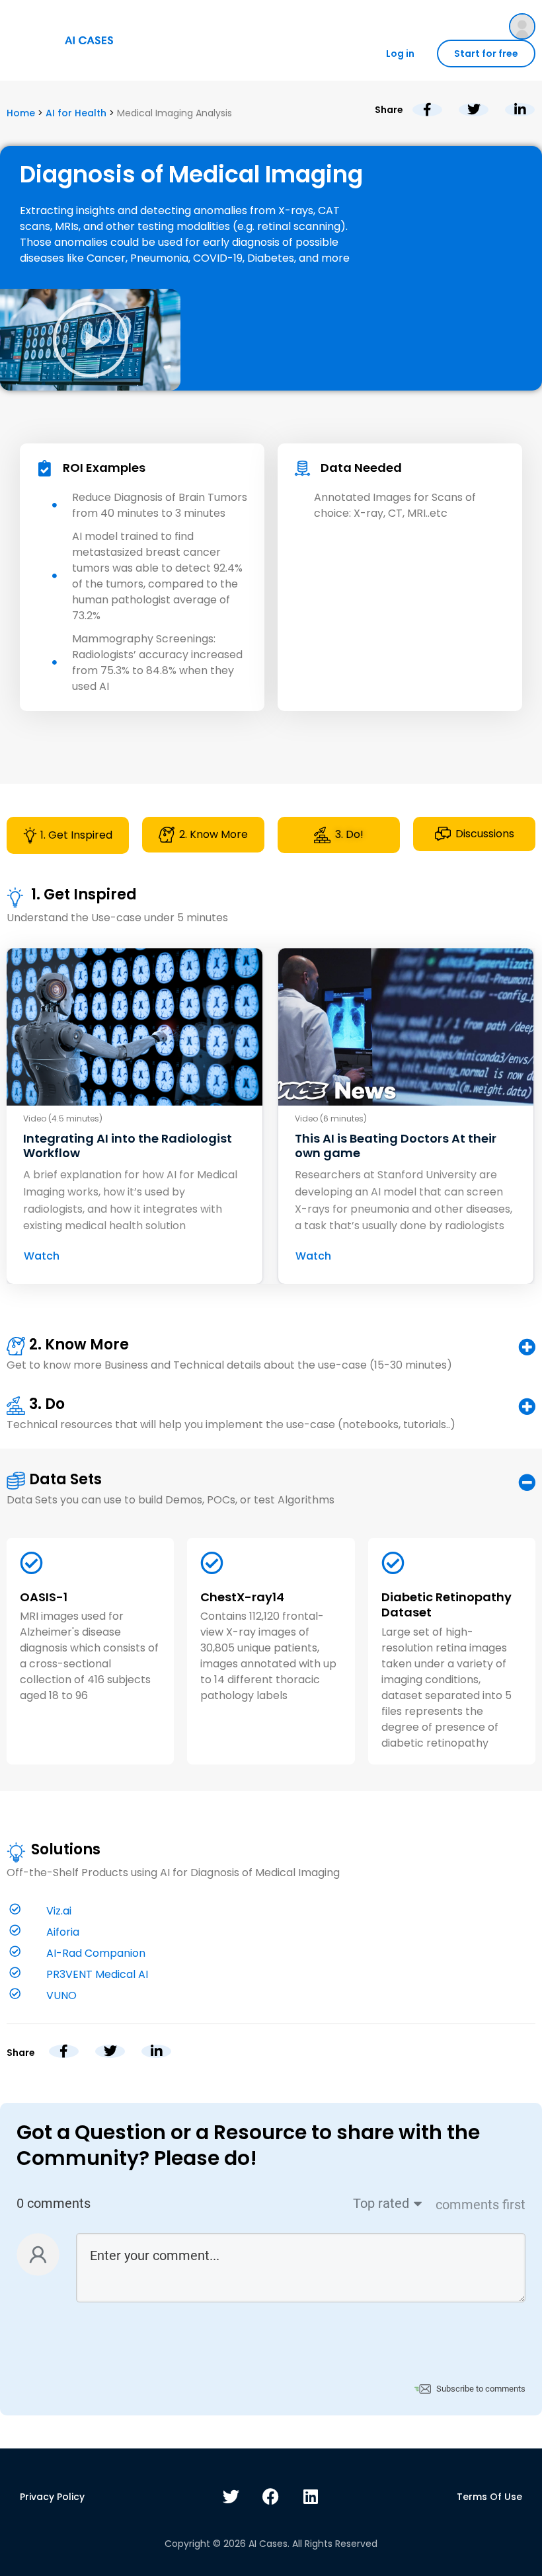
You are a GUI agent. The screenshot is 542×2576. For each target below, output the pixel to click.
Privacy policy (52, 2497)
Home (21, 113)
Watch (42, 1256)
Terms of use (489, 2497)
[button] (91, 340)
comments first (481, 2205)
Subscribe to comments (481, 2389)
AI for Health (76, 113)
